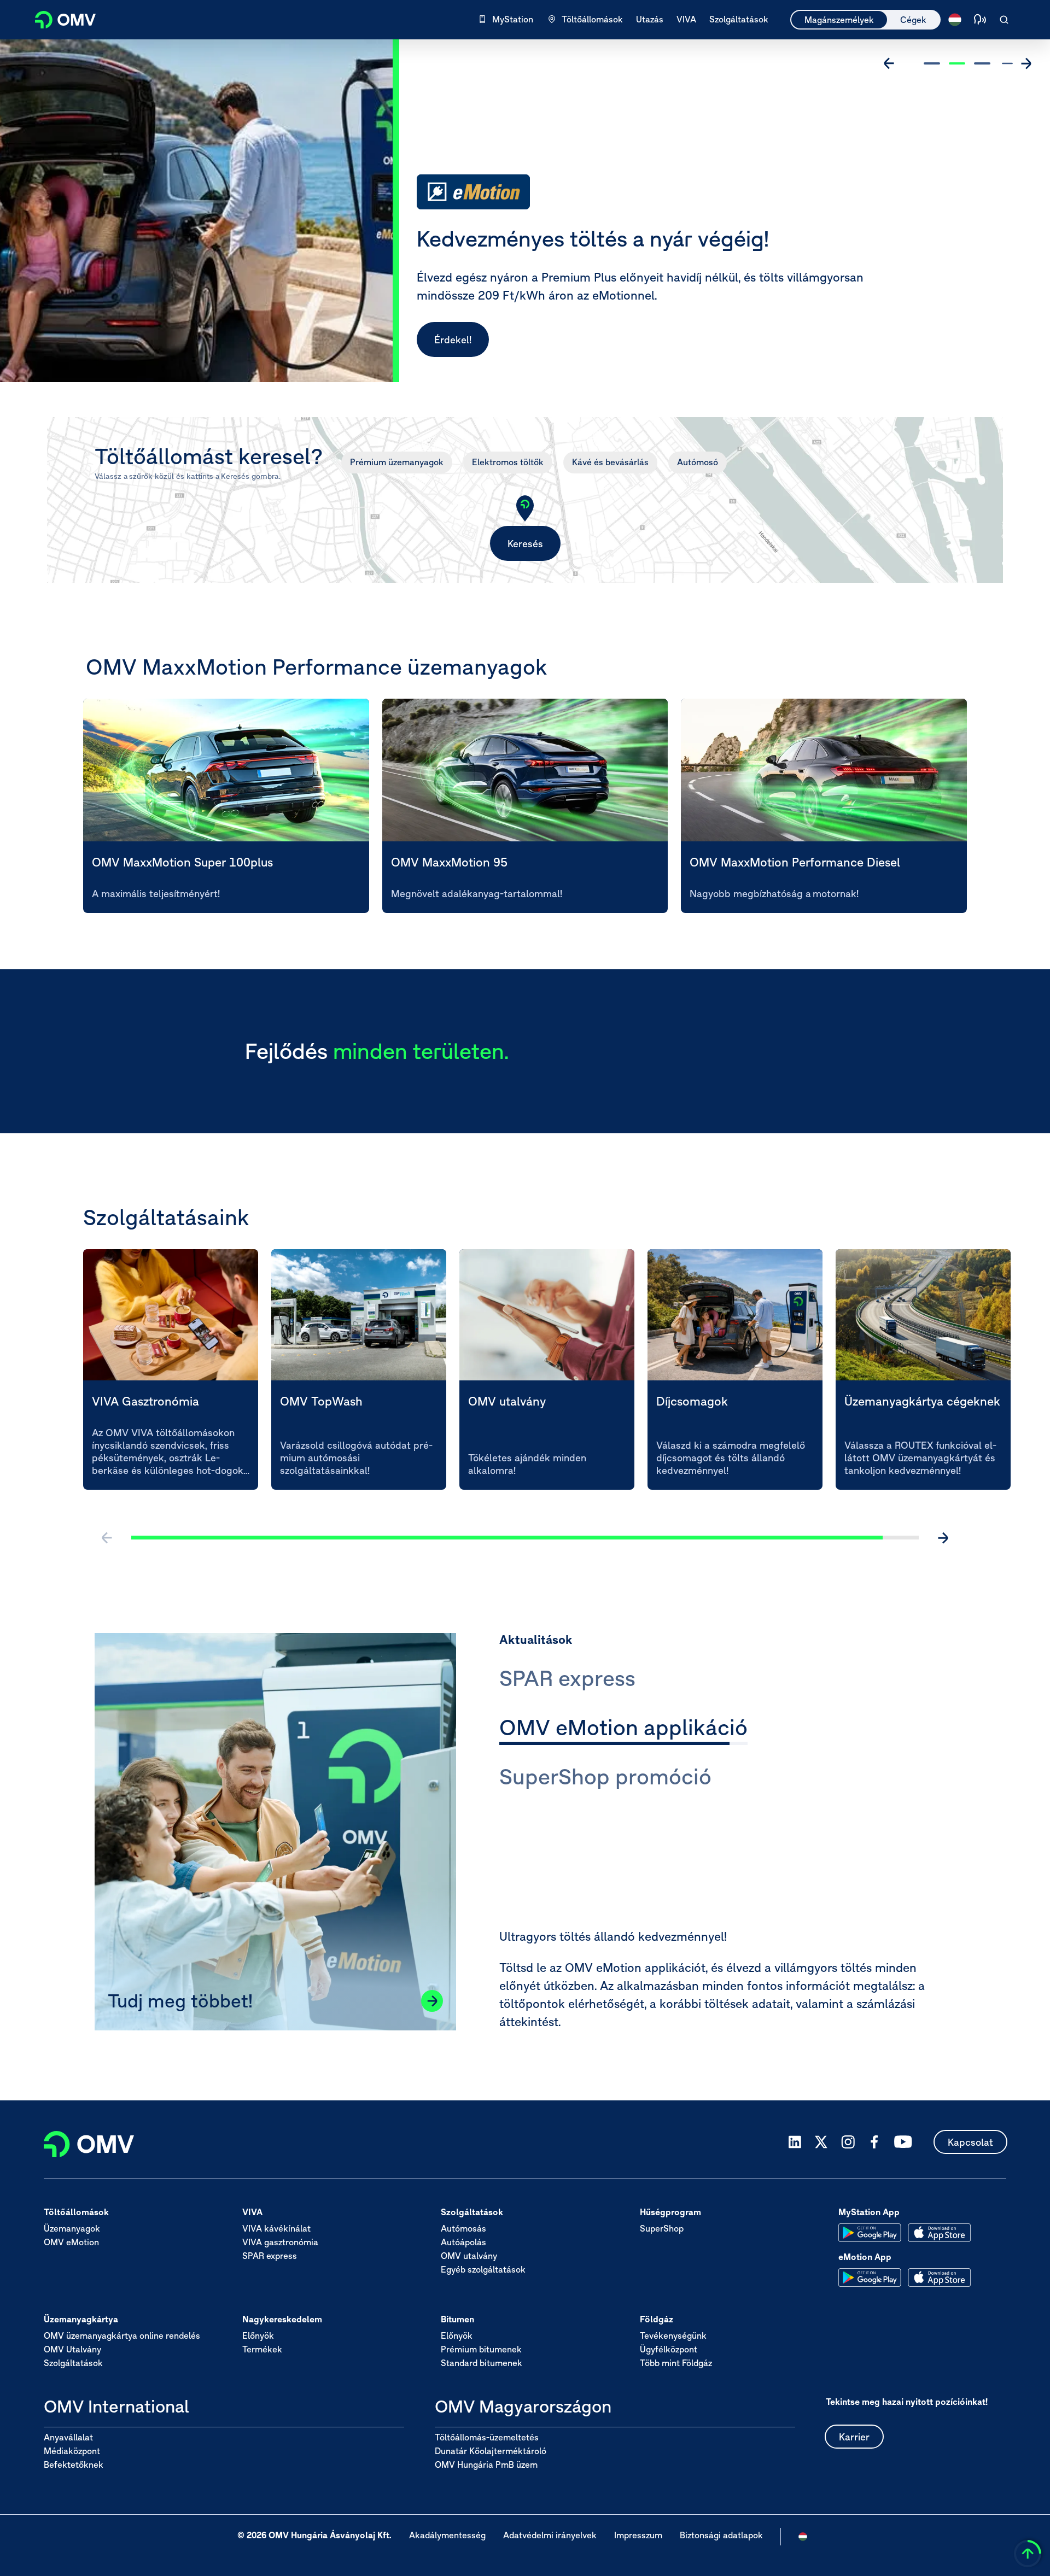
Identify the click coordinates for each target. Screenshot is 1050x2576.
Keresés (525, 544)
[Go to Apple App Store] (939, 2233)
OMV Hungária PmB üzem (486, 2464)
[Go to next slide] (1026, 63)
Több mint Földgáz (676, 2363)
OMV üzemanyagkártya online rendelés (122, 2336)
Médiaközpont (72, 2451)
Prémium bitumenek (481, 2350)
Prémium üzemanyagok (397, 462)
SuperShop (662, 2229)
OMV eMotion (71, 2243)
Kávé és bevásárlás (610, 462)
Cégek (913, 20)
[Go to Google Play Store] (870, 2233)
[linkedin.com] (795, 2142)
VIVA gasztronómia (280, 2243)
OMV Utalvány (72, 2350)
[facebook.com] (874, 2142)
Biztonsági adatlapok (721, 2536)
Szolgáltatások (73, 2363)
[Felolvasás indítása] (980, 20)
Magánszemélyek (839, 20)
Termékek (262, 2350)
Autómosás (463, 2229)
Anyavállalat (68, 2437)
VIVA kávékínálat (276, 2229)
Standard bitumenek (482, 2363)
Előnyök (258, 2336)
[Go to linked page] (432, 2001)
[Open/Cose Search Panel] (1004, 20)
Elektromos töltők (508, 462)
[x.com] (821, 2142)
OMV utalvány (469, 2256)
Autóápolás (463, 2243)
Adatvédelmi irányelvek (550, 2536)
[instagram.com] (848, 2142)
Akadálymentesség (447, 2536)
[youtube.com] (903, 2142)
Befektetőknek (74, 2464)
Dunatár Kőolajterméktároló (491, 2451)
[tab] (567, 1680)
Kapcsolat (970, 2142)
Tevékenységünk (673, 2336)
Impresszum (638, 2536)
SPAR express (270, 2256)
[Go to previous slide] (889, 63)
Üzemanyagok (72, 2229)
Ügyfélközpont (669, 2350)
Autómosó (698, 462)
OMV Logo (59, 18)
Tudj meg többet (472, 340)
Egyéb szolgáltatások (483, 2270)
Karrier (854, 2437)
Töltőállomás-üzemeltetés (487, 2437)
